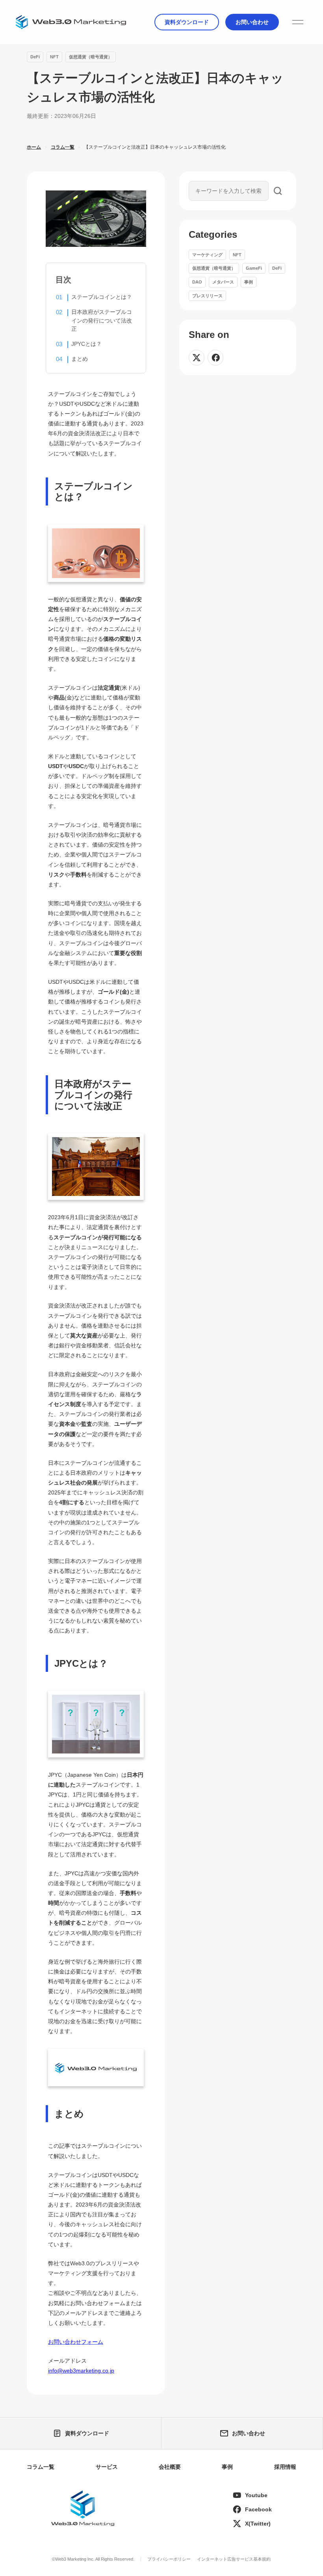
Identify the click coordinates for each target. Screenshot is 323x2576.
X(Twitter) (258, 2524)
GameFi (254, 268)
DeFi (35, 57)
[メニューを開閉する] (298, 22)
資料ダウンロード (187, 22)
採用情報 (285, 2467)
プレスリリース (207, 296)
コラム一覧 (41, 2467)
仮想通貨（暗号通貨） (91, 57)
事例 (249, 282)
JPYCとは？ (86, 344)
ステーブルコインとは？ (102, 297)
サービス (107, 2467)
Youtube (256, 2495)
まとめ (80, 359)
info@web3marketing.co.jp (81, 2371)
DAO (197, 282)
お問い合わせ (252, 22)
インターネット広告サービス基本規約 (234, 2559)
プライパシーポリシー (169, 2559)
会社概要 (170, 2467)
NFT (54, 57)
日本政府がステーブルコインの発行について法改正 (102, 320)
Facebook (258, 2509)
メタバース (223, 282)
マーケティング (207, 255)
